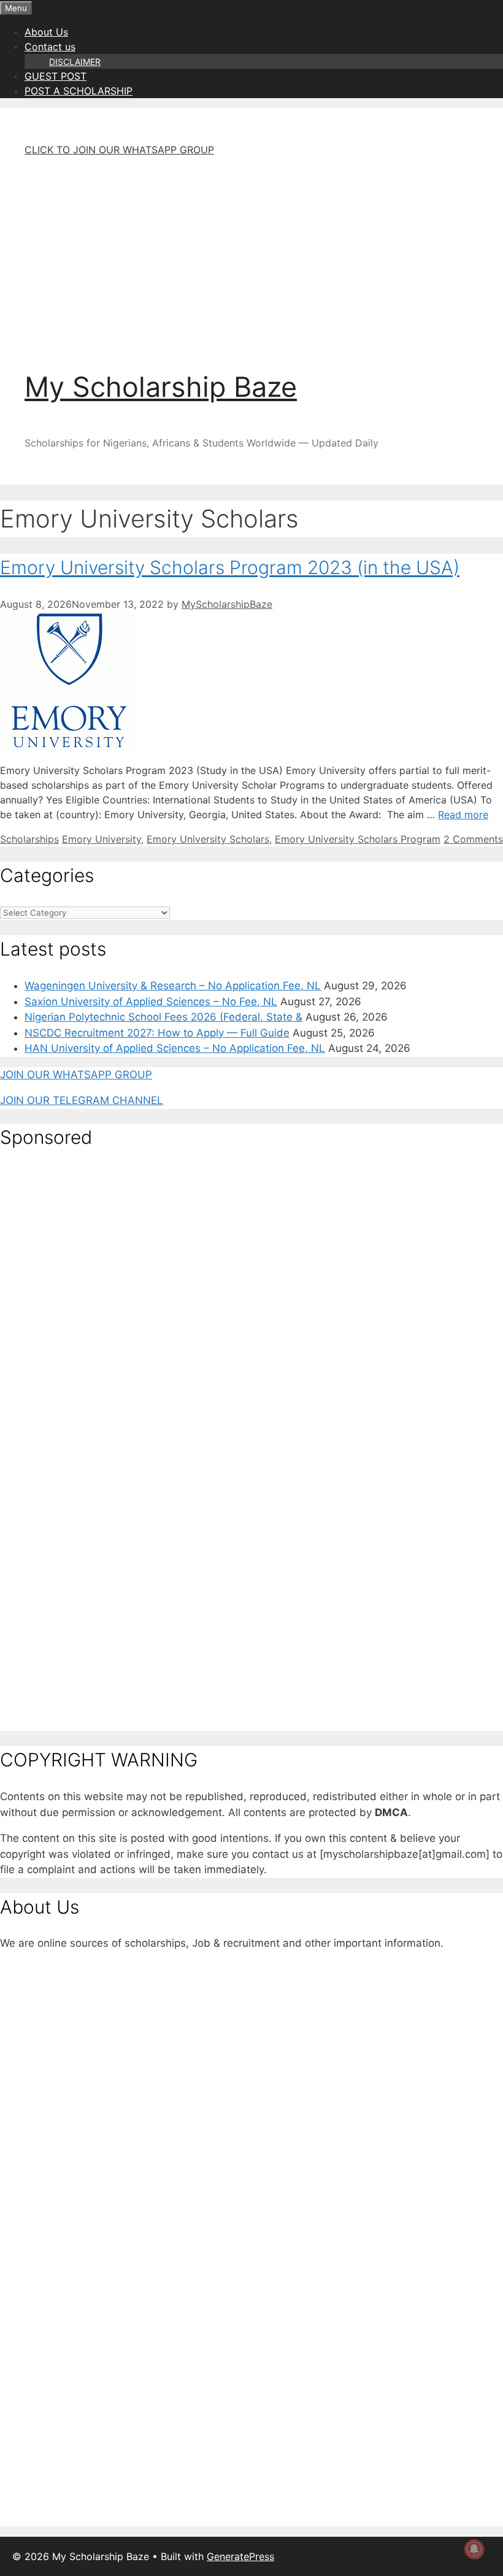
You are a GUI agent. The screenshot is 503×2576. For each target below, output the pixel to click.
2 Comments (473, 839)
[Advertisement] (251, 253)
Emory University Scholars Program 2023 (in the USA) (230, 567)
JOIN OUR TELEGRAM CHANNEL (82, 1100)
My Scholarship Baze (161, 387)
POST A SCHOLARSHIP (79, 91)
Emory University (102, 839)
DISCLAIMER (75, 62)
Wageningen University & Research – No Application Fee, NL (173, 986)
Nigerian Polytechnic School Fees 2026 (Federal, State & (163, 1017)
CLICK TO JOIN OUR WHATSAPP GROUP (119, 150)
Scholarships (29, 839)
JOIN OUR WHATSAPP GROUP (76, 1075)
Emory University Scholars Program (358, 839)
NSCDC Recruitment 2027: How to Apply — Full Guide (157, 1033)
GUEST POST (56, 76)
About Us (46, 32)
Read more (463, 815)
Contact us (50, 47)
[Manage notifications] (474, 2549)
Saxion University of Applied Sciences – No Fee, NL (151, 1002)
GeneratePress (240, 2556)
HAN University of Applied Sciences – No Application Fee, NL (175, 1048)
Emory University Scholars (208, 839)
